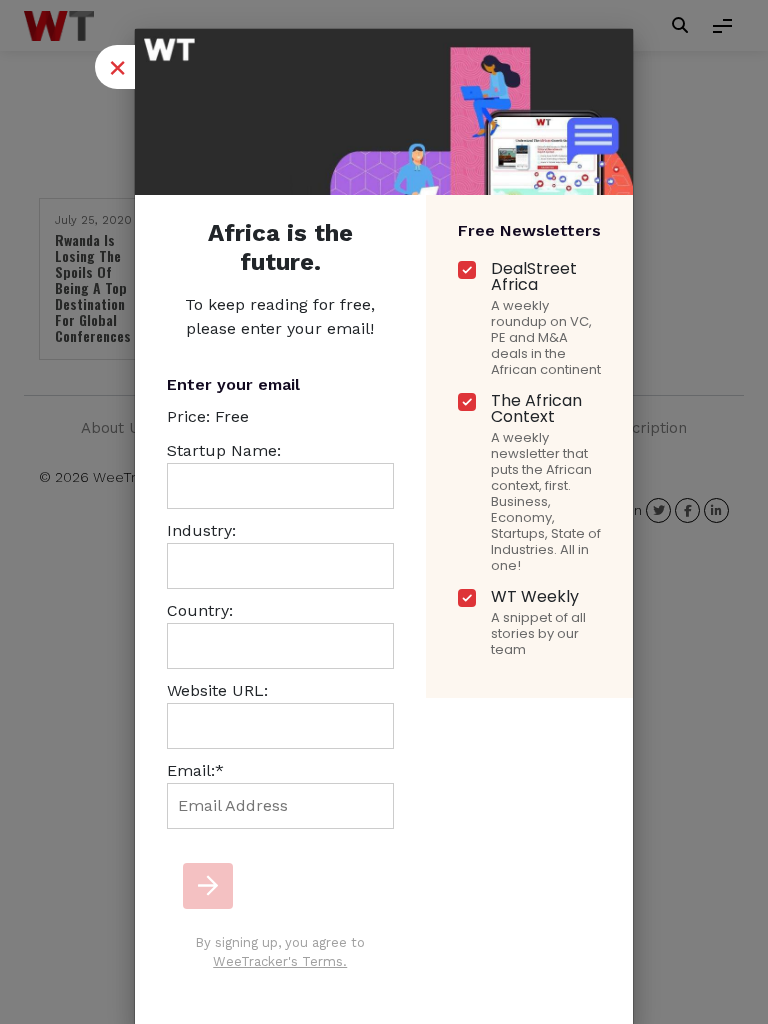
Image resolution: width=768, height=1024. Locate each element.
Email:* (195, 770)
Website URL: (217, 690)
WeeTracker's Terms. (280, 961)
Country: (200, 610)
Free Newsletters (529, 230)
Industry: (201, 530)
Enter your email (233, 384)
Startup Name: (224, 450)
